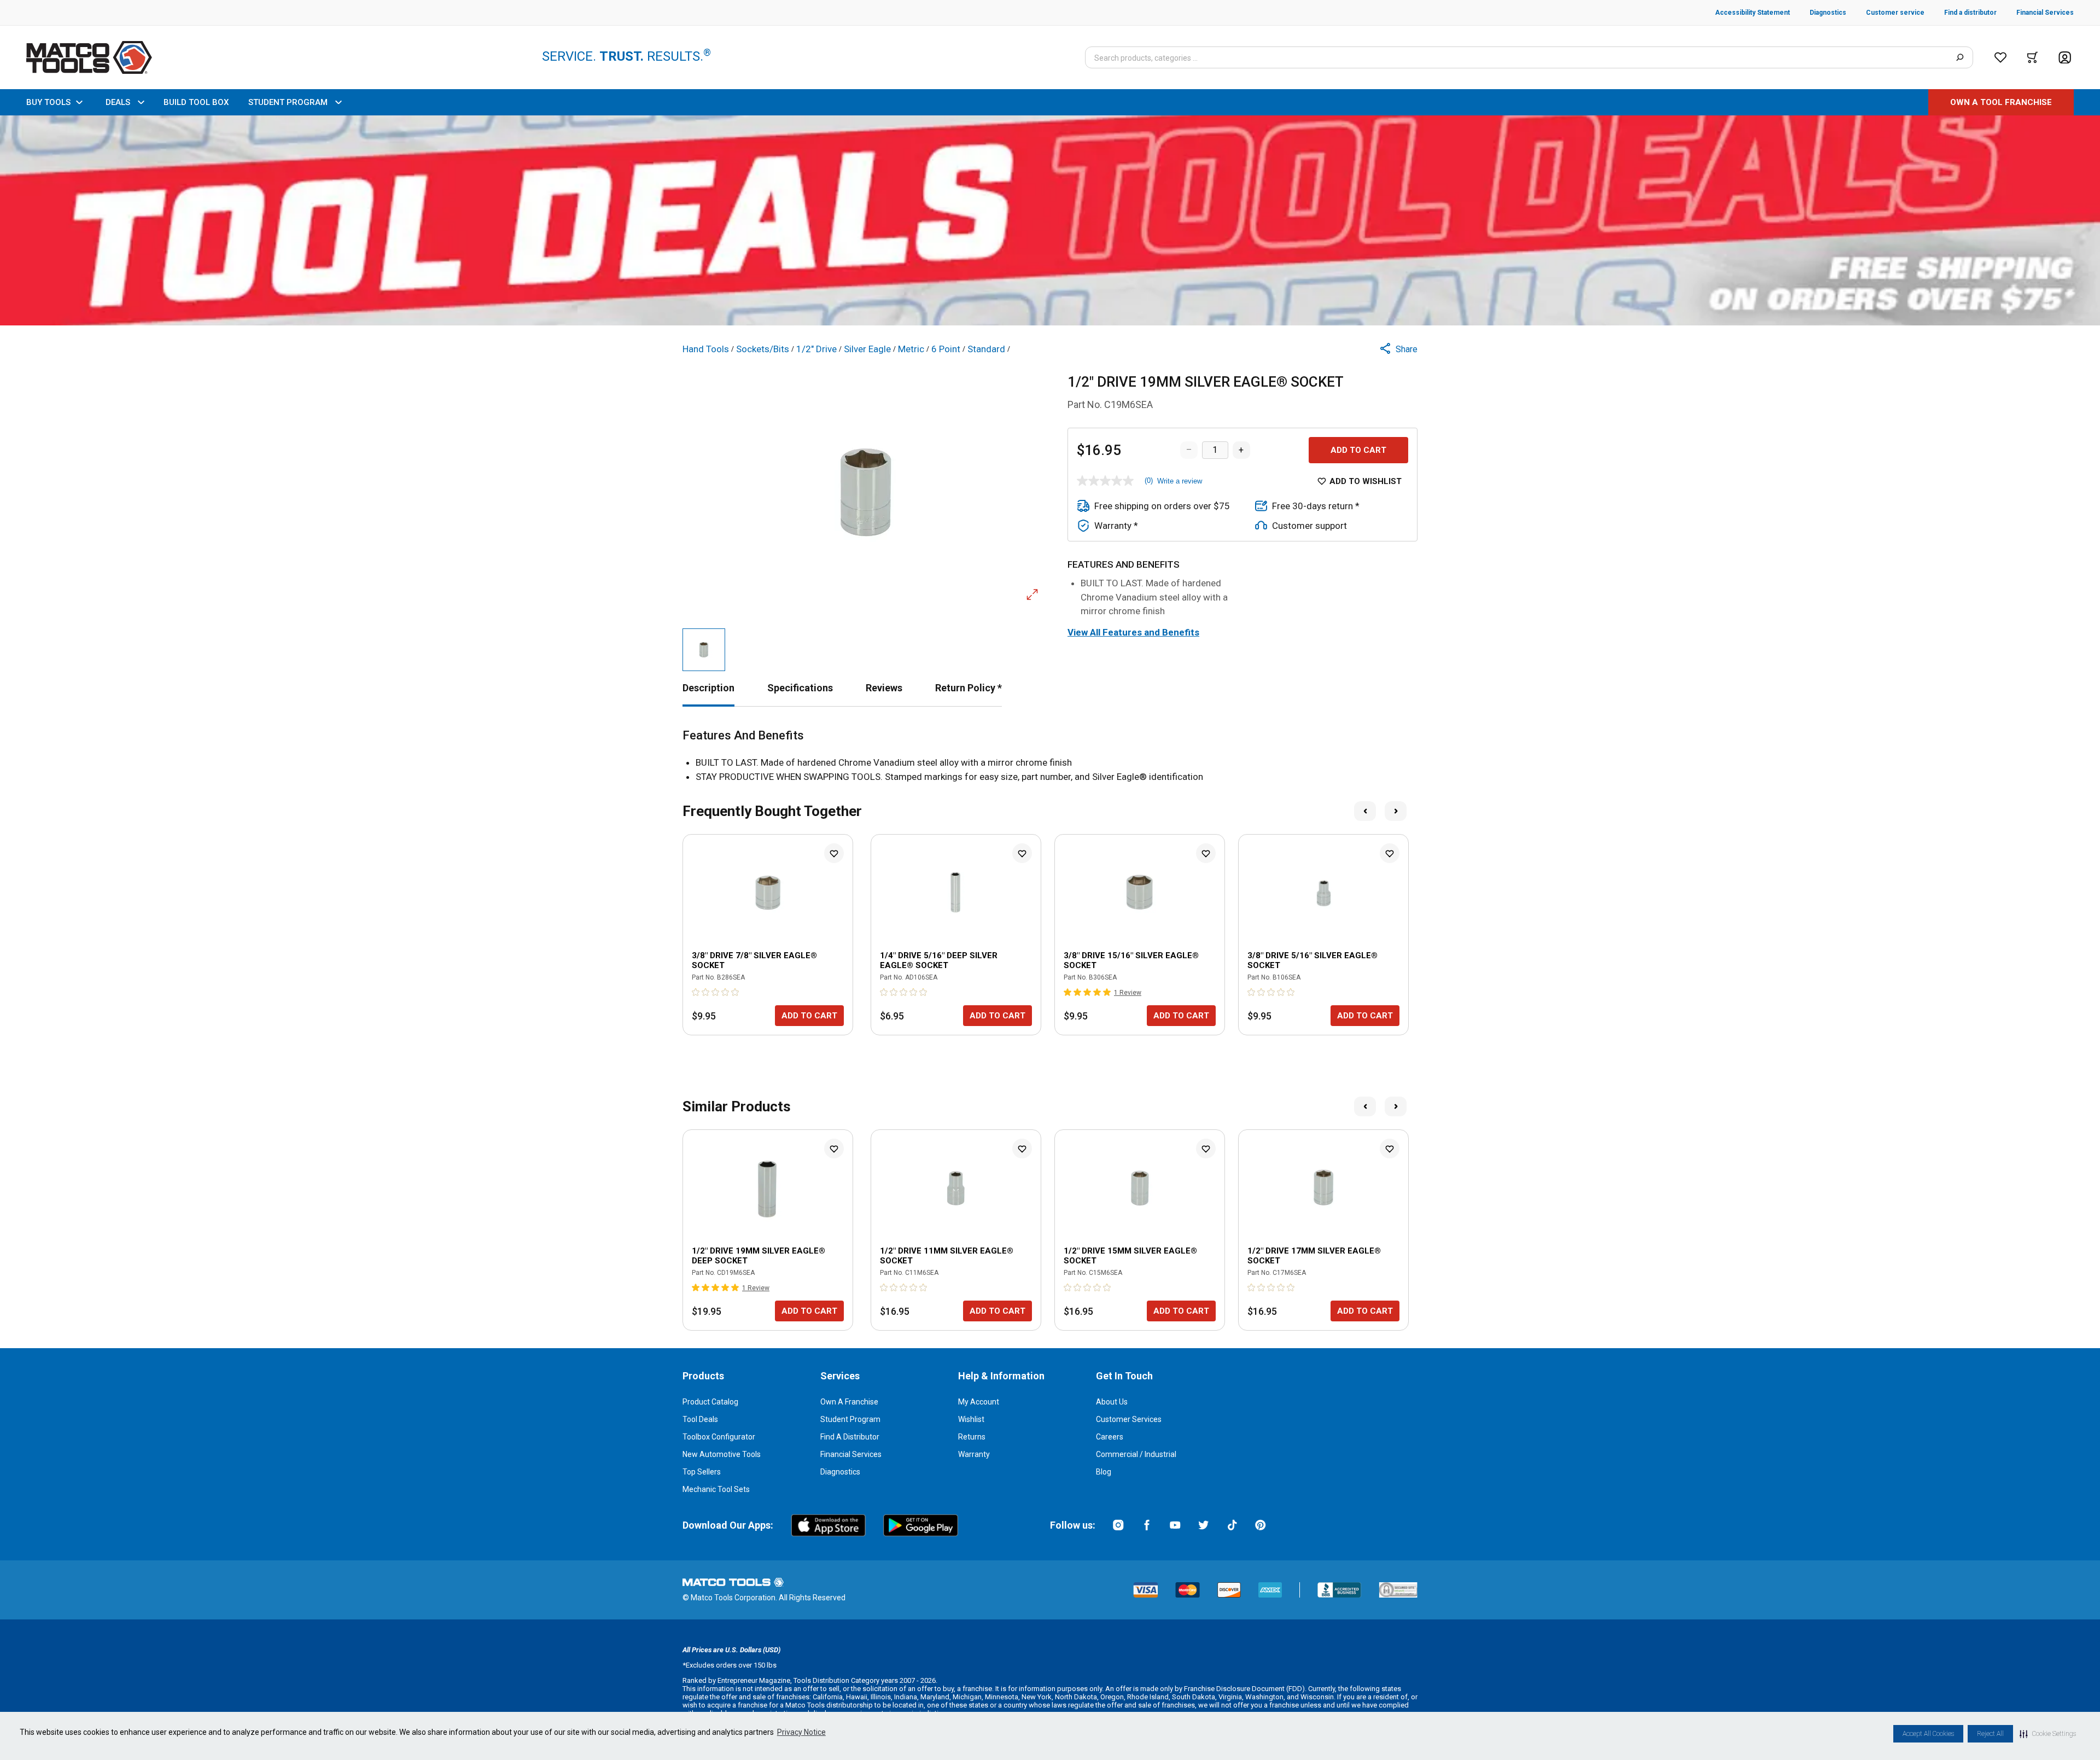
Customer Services (1129, 1419)
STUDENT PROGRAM (288, 102)
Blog (1104, 1472)
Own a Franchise (849, 1402)
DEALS (118, 102)
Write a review (1180, 481)
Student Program (850, 1419)
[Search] (1960, 57)
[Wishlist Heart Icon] (834, 853)
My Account (979, 1402)
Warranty (974, 1454)
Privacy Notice (801, 1732)
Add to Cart (1358, 450)
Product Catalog (710, 1402)
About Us (1112, 1402)
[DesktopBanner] (1050, 220)
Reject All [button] (1990, 1734)
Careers (1110, 1437)
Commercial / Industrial (1136, 1454)
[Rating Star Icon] (696, 992)
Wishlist (971, 1419)
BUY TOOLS (48, 102)
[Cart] (2032, 57)
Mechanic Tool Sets (716, 1489)
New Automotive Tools (722, 1454)
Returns (972, 1437)
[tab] (708, 688)
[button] (2048, 1734)
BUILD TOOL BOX (196, 102)
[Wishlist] (2000, 57)
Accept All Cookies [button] (1928, 1734)
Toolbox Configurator (719, 1437)
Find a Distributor (850, 1437)
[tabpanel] (1050, 756)
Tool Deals (700, 1419)
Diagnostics (840, 1472)
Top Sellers (702, 1472)
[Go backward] (1365, 811)
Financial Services (851, 1454)
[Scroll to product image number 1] (704, 650)
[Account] (2065, 58)
